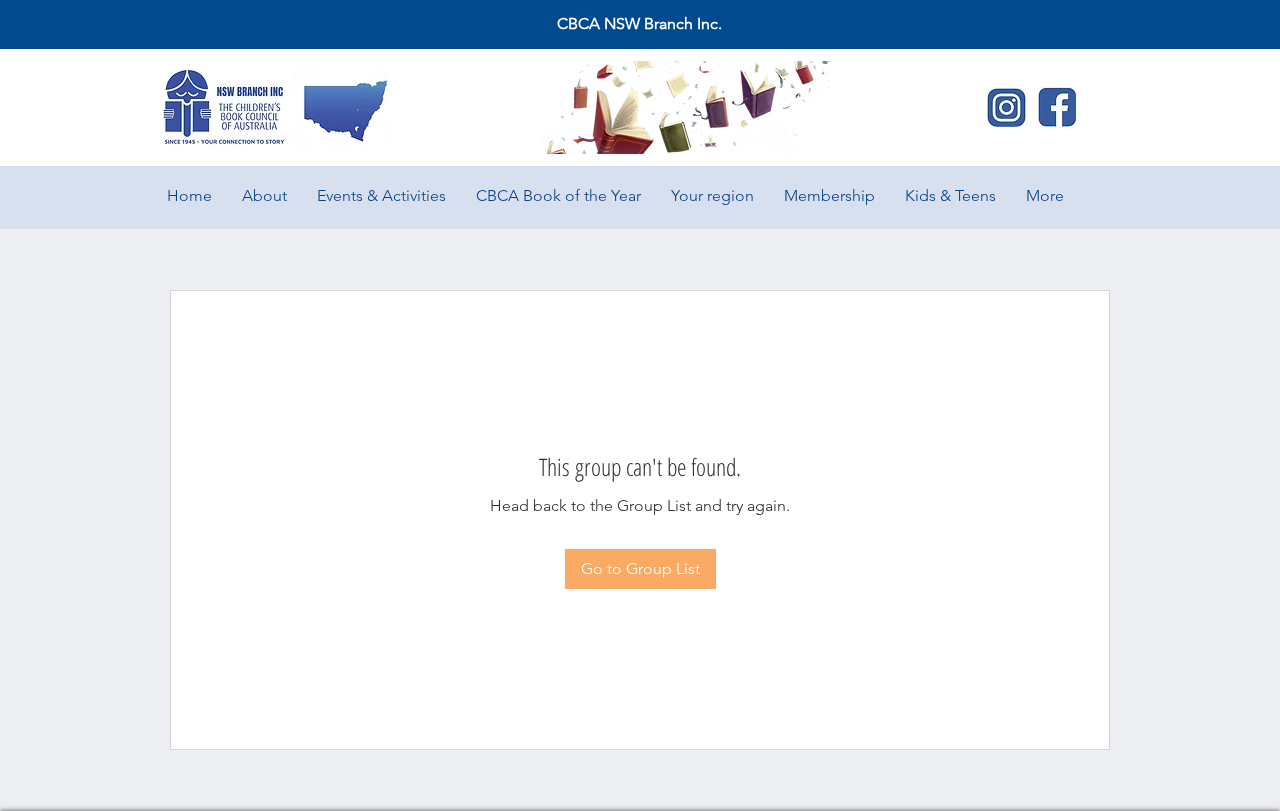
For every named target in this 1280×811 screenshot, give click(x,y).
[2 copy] (1057, 107)
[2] (1007, 107)
